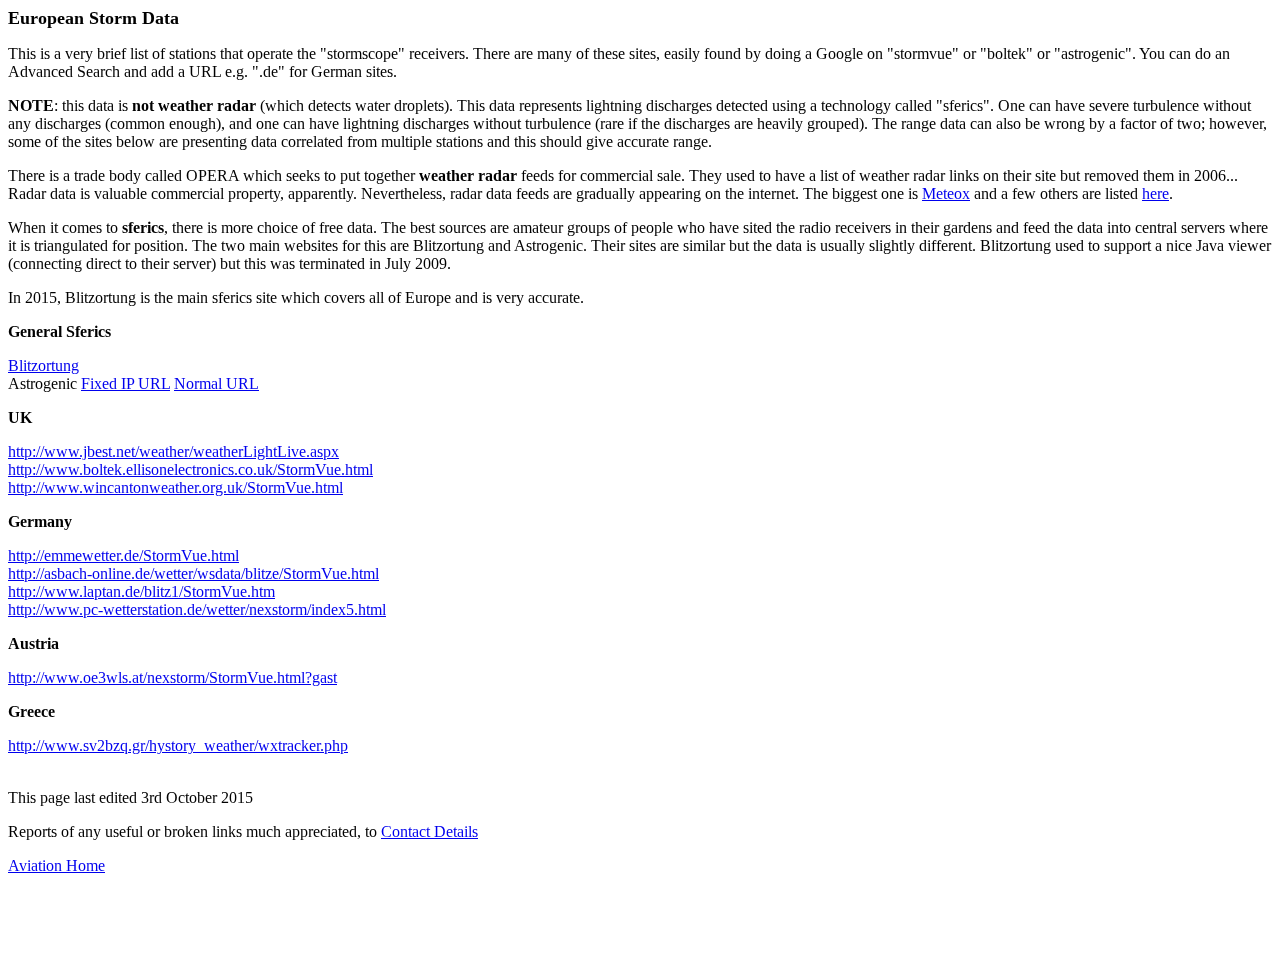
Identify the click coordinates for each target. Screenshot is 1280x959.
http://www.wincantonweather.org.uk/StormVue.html (175, 487)
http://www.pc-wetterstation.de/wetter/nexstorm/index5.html (197, 609)
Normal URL (216, 383)
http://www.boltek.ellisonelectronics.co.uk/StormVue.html (190, 469)
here (1155, 193)
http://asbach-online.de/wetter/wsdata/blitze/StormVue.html (193, 573)
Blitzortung (43, 365)
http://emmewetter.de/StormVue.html (123, 555)
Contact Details (429, 831)
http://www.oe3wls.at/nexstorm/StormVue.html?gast (172, 677)
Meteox (946, 193)
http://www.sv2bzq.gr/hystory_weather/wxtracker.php (178, 745)
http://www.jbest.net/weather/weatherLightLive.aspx (173, 451)
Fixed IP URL (125, 383)
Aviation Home (56, 865)
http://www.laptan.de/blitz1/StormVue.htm (141, 591)
